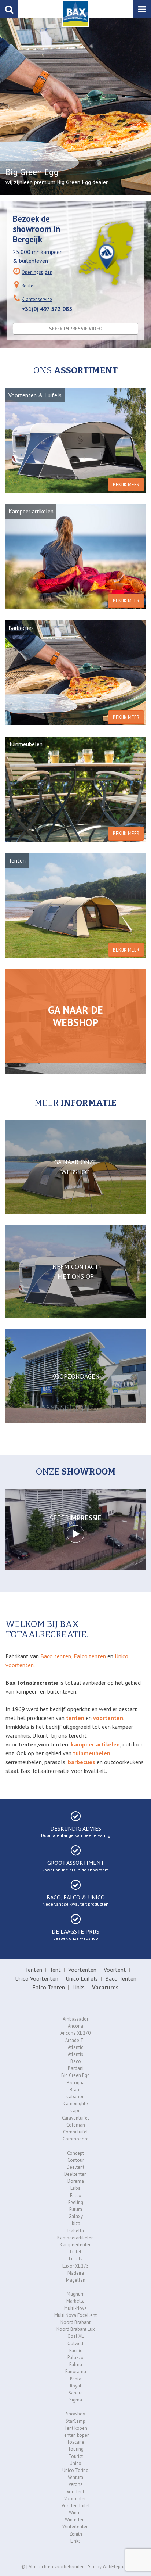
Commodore (76, 2139)
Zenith (76, 2534)
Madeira (76, 2273)
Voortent (115, 1970)
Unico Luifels (82, 1978)
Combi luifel (75, 2132)
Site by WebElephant (109, 2567)
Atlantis (75, 2054)
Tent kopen (76, 2428)
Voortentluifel (76, 2506)
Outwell (75, 2344)
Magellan (76, 2280)
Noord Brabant (75, 2322)
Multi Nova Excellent (75, 2315)
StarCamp (75, 2421)
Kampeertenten (76, 2245)
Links (78, 1987)
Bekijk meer (126, 485)
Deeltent (75, 2167)
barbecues (82, 1762)
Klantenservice (37, 299)
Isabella (76, 2231)
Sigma (76, 2400)
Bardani (76, 2068)
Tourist (76, 2456)
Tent (55, 1970)
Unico (75, 2463)
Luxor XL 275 (75, 2266)
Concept (75, 2153)
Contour (76, 2160)
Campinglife (76, 2104)
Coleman (76, 2125)
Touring (76, 2449)
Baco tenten (56, 1656)
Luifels (76, 2259)
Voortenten (82, 1970)
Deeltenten (75, 2174)
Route (27, 286)
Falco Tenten (49, 1987)
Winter (75, 2513)
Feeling (76, 2202)
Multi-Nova (75, 2308)
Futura (76, 2209)
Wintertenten (75, 2527)
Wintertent (75, 2520)
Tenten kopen (76, 2435)
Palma (76, 2364)
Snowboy (75, 2414)
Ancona (75, 2026)
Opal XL (75, 2336)
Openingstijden (37, 272)
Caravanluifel (75, 2118)
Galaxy (76, 2216)
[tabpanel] (75, 107)
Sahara (76, 2393)
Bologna (76, 2083)
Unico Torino (75, 2470)
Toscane (75, 2442)
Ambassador (75, 2019)
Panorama (76, 2371)
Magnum (76, 2294)
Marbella (75, 2301)
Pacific (76, 2351)
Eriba (75, 2188)
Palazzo (75, 2358)
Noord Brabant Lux (76, 2329)
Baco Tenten (121, 1978)
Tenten (34, 1970)
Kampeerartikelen (75, 2238)
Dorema (76, 2181)
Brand (76, 2090)
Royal (76, 2386)
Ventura (75, 2477)
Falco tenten (90, 1656)
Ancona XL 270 (75, 2033)
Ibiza (75, 2223)
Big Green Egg (75, 2075)
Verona (76, 2484)
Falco (76, 2195)
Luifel (76, 2252)
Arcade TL (75, 2040)
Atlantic (75, 2047)
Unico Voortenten (37, 1978)
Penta (76, 2379)
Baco (76, 2061)
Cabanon (75, 2097)
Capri (75, 2111)
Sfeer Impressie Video (76, 329)
